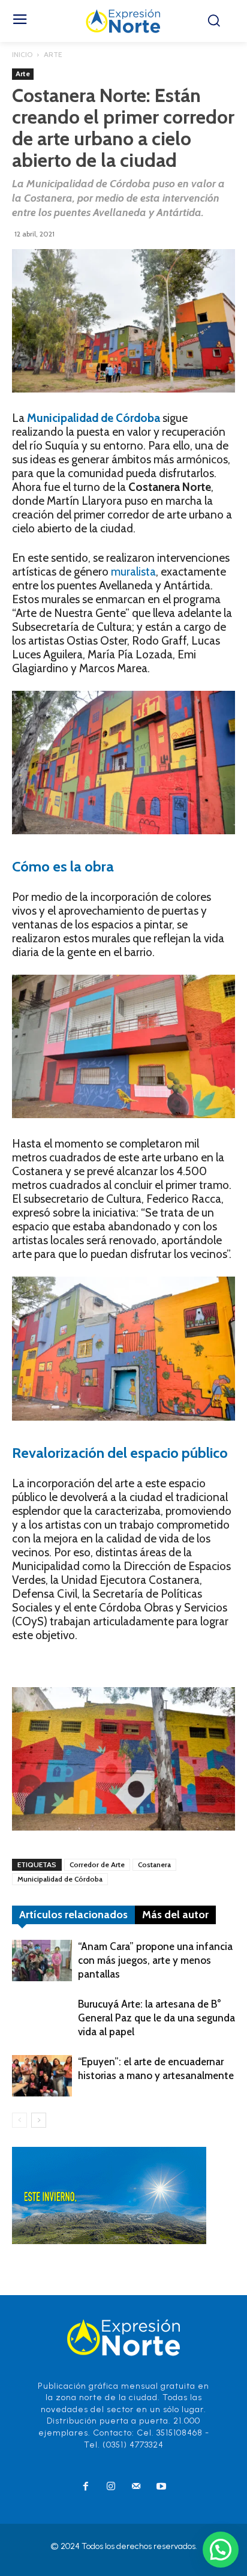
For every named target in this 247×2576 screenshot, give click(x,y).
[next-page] (39, 2120)
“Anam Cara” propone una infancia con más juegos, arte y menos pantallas (155, 1960)
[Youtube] (161, 2487)
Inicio (22, 54)
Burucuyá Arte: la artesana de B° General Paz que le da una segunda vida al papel (156, 2018)
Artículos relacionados (73, 1915)
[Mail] (136, 2487)
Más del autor (175, 1915)
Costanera (154, 1864)
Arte (53, 54)
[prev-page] (19, 2120)
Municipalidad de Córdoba (60, 1879)
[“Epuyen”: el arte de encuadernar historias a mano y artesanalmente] (42, 2076)
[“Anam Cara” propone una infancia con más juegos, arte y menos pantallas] (42, 1961)
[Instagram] (111, 2487)
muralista (133, 572)
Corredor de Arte (97, 1864)
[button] (221, 2550)
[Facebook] (86, 2487)
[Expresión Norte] (123, 21)
